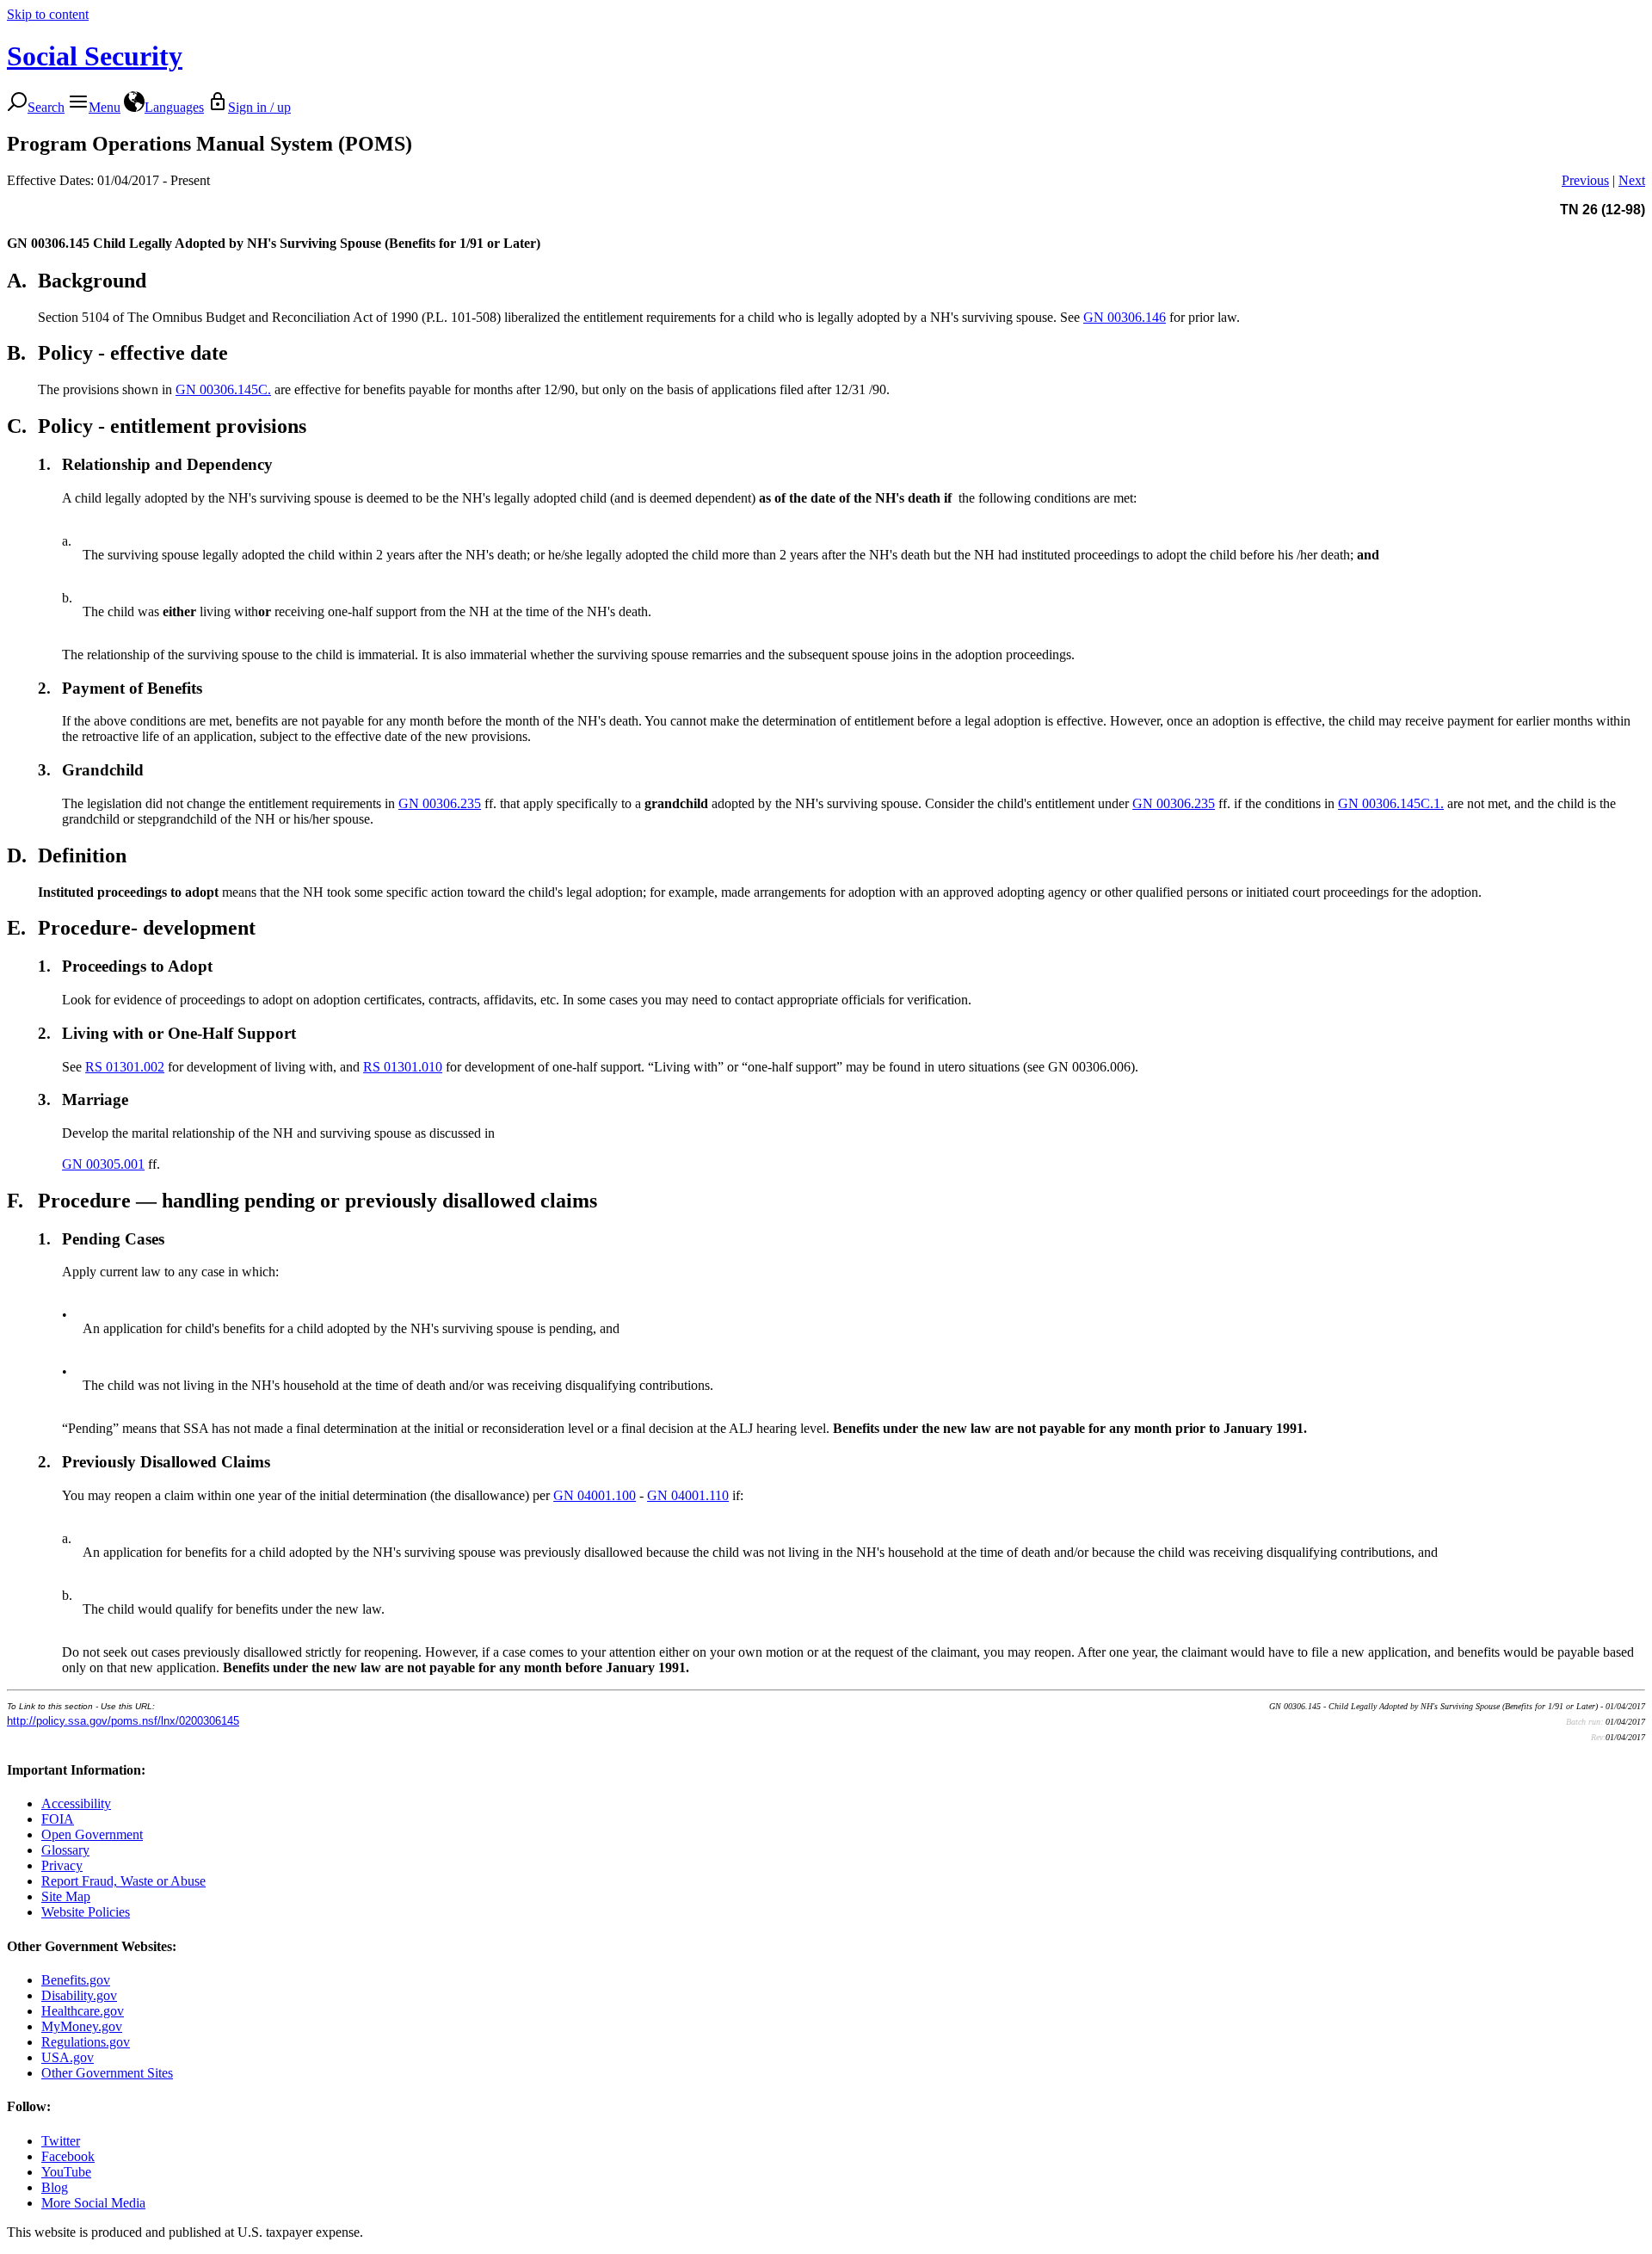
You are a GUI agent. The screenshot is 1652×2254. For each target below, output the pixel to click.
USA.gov (68, 2057)
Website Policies (86, 1912)
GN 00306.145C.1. (1391, 803)
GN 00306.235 (440, 803)
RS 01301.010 (403, 1067)
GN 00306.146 (1125, 317)
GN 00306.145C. (223, 389)
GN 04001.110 (688, 1495)
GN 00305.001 (103, 1164)
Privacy (62, 1865)
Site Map (66, 1896)
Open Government (92, 1834)
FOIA (58, 1819)
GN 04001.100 (595, 1495)
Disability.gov (79, 1995)
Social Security (95, 56)
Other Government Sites (107, 2073)
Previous (1585, 180)
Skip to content (48, 14)
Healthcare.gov (83, 2011)
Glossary (65, 1850)
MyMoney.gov (82, 2026)
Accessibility (76, 1803)
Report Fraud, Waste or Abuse (123, 1881)
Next (1632, 180)
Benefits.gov (76, 1980)
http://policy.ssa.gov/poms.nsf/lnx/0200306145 (123, 1721)
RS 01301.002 (125, 1067)
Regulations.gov (86, 2042)
